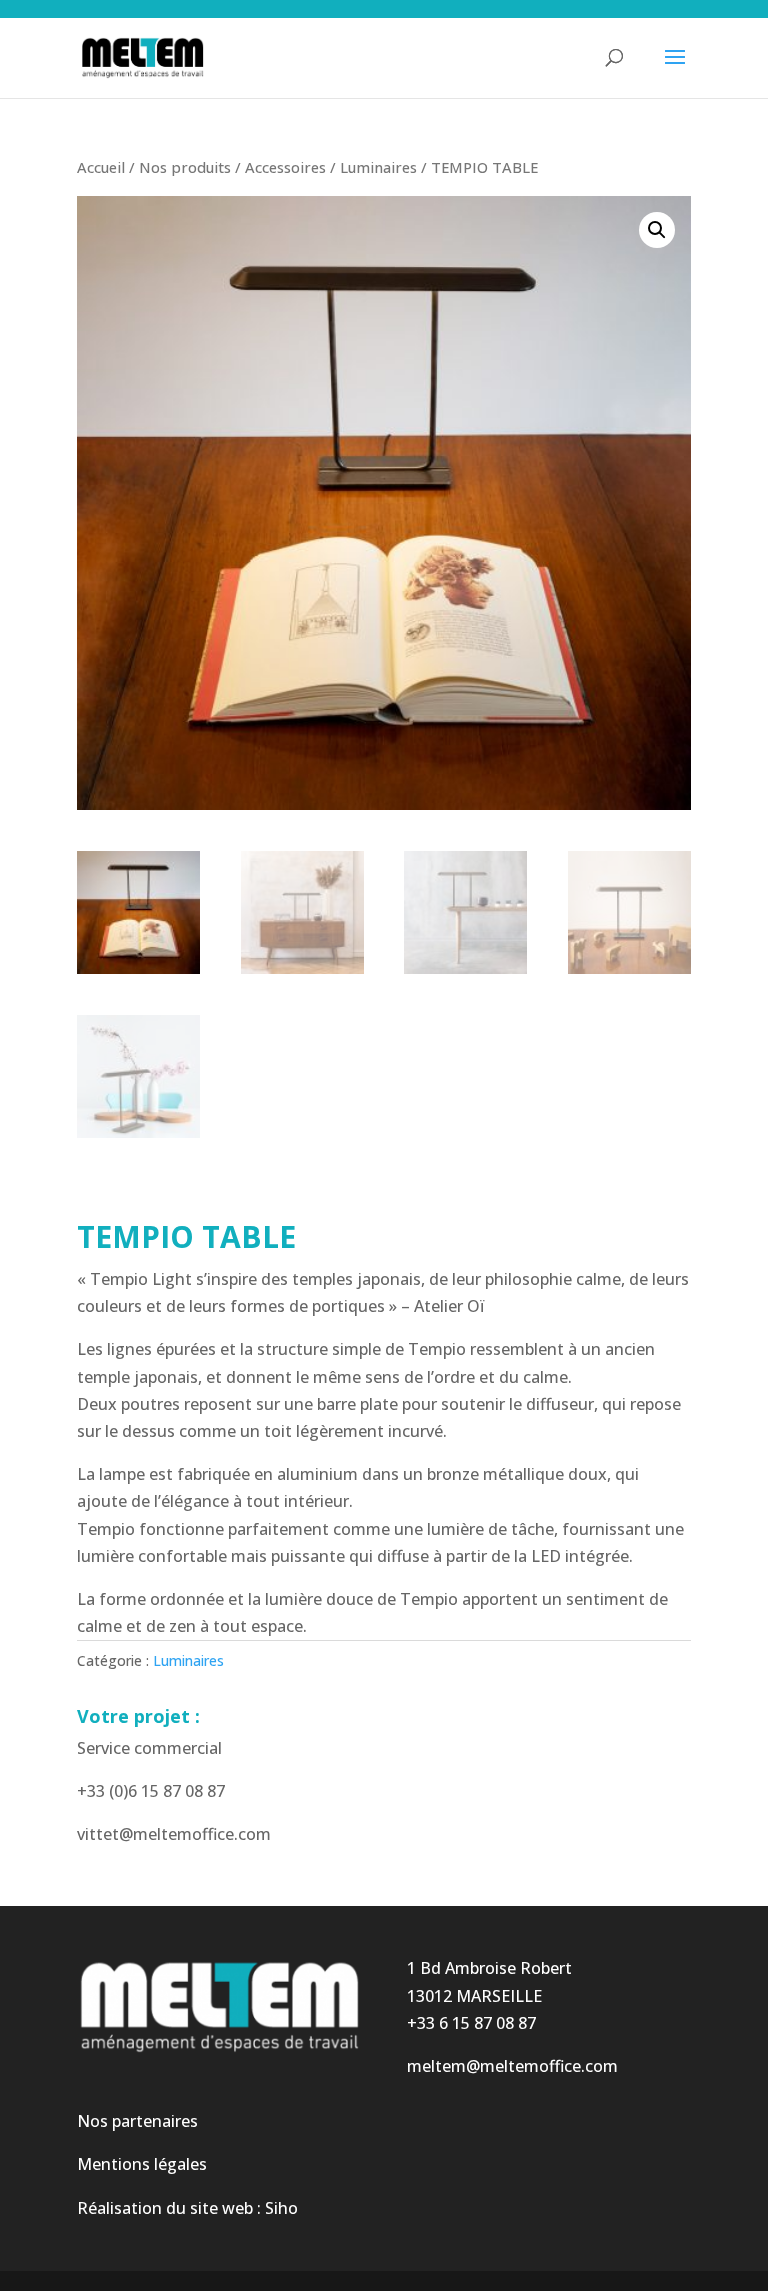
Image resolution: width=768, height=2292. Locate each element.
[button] (657, 230)
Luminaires (378, 167)
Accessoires (285, 167)
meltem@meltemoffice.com (512, 2066)
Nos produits (185, 167)
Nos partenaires (137, 2121)
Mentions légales (142, 2164)
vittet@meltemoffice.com (174, 1834)
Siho (281, 2208)
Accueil (101, 167)
